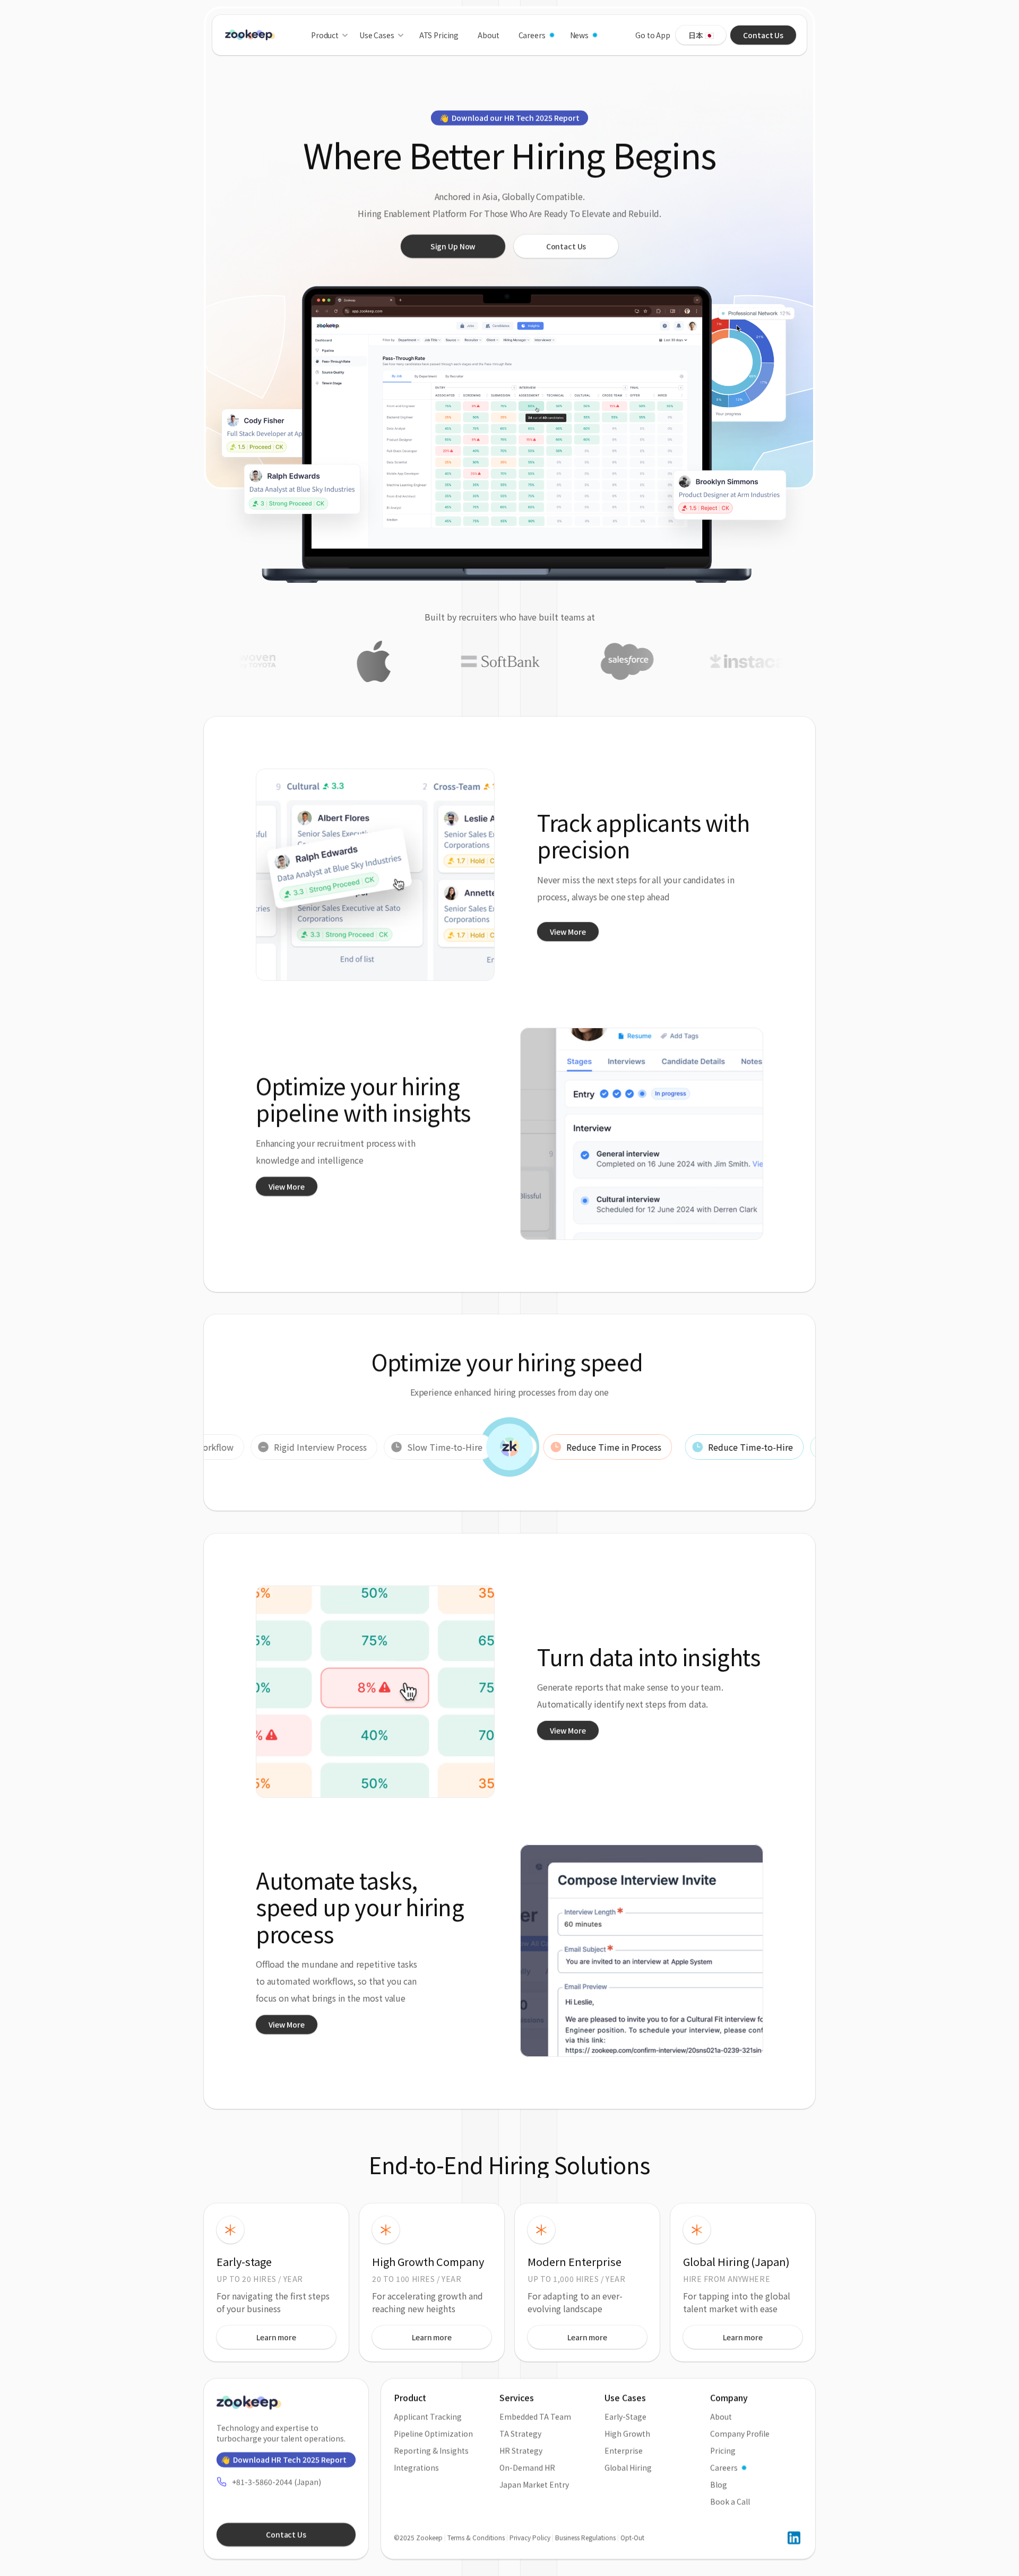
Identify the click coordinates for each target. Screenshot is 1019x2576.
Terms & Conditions (476, 2538)
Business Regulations (585, 2538)
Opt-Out (632, 2538)
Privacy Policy (530, 2538)
